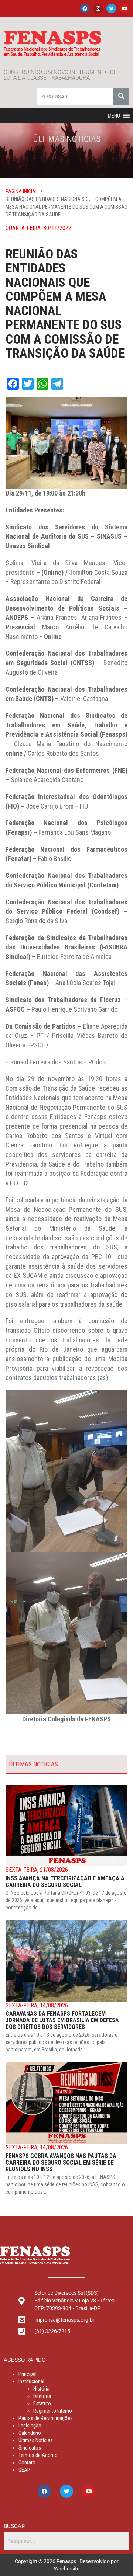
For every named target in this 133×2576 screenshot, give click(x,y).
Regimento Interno (53, 2411)
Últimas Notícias (36, 2440)
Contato (27, 2462)
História (41, 2389)
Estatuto (42, 2403)
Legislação (30, 2426)
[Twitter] (111, 8)
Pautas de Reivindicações (46, 2418)
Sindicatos (30, 2448)
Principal (28, 2374)
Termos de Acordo (38, 2455)
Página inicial (22, 191)
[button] (114, 116)
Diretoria (42, 2396)
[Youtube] (125, 8)
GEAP (24, 2470)
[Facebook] (85, 8)
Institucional (31, 2381)
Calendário (30, 2433)
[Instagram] (98, 8)
